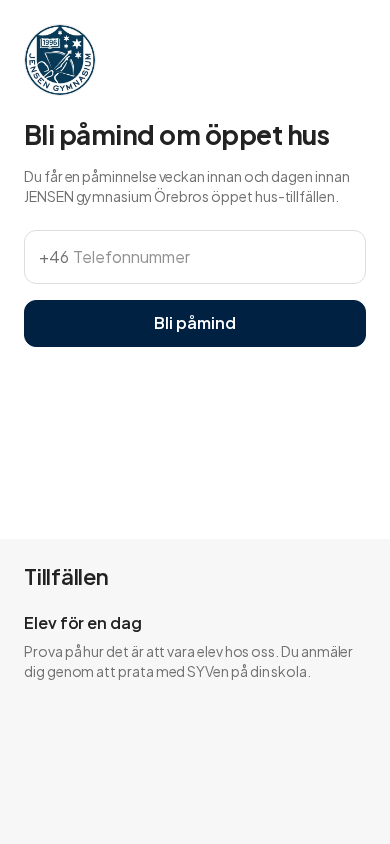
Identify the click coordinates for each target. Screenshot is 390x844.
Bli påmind (195, 322)
